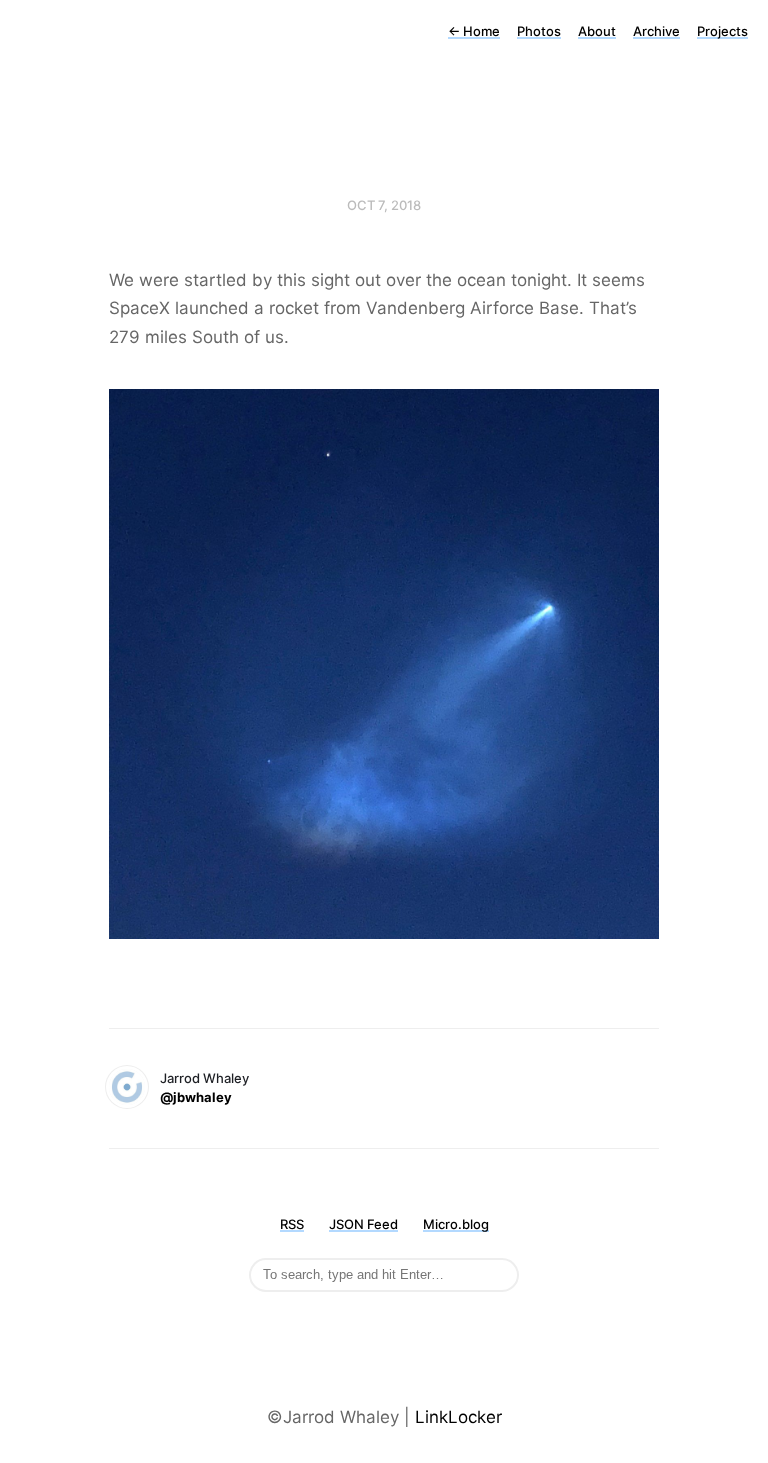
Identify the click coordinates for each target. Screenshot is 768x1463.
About (597, 31)
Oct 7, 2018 (384, 205)
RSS (292, 1224)
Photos (539, 31)
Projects (722, 31)
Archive (656, 31)
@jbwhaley (196, 1097)
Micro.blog (456, 1224)
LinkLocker (458, 1417)
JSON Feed (363, 1224)
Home (474, 31)
